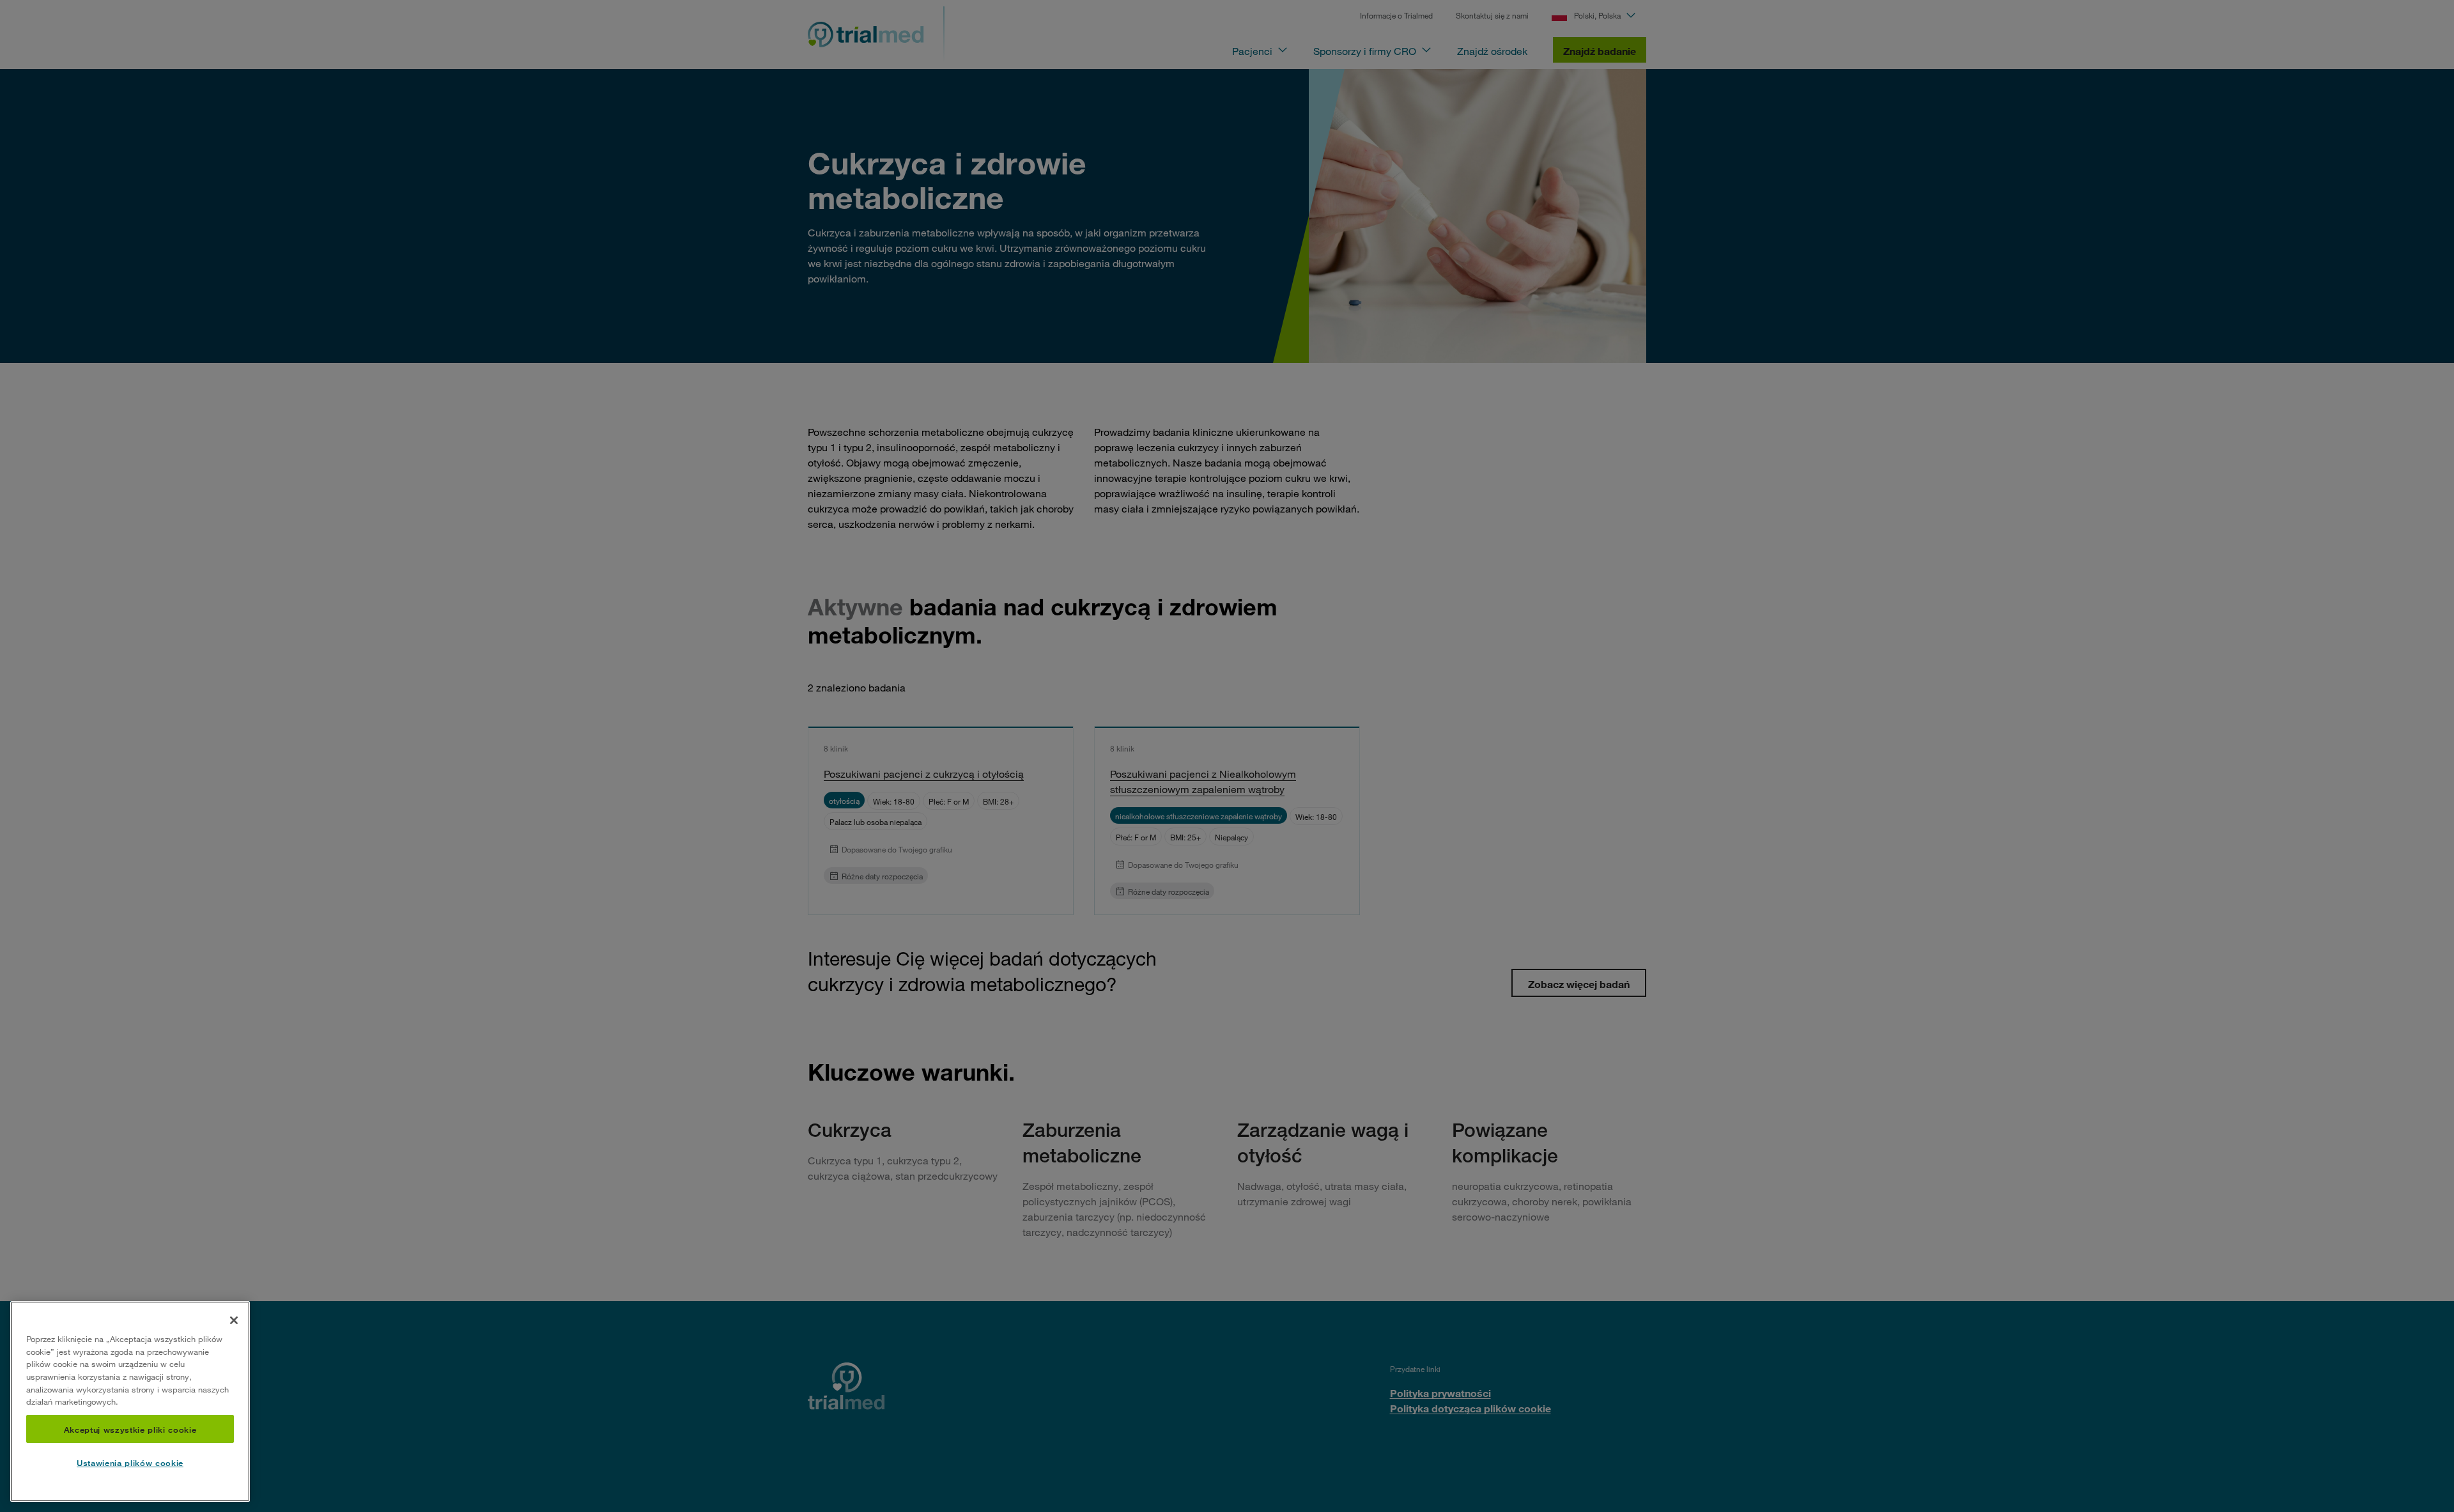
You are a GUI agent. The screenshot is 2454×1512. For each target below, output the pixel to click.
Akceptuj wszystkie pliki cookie (130, 1429)
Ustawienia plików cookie (130, 1463)
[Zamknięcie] (234, 1320)
